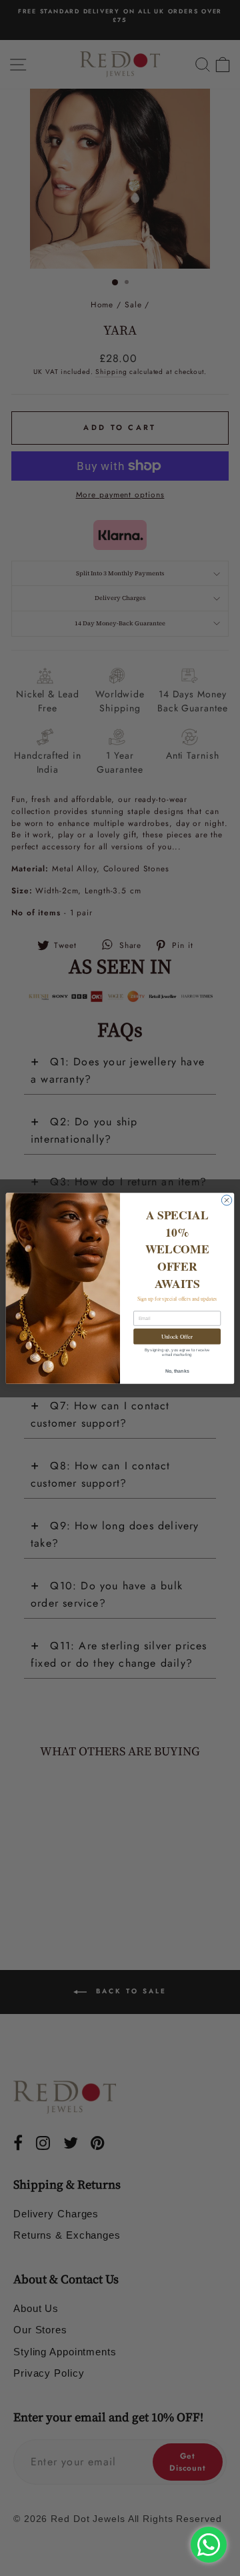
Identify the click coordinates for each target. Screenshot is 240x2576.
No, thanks (177, 1370)
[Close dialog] (226, 1200)
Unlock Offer (177, 1336)
